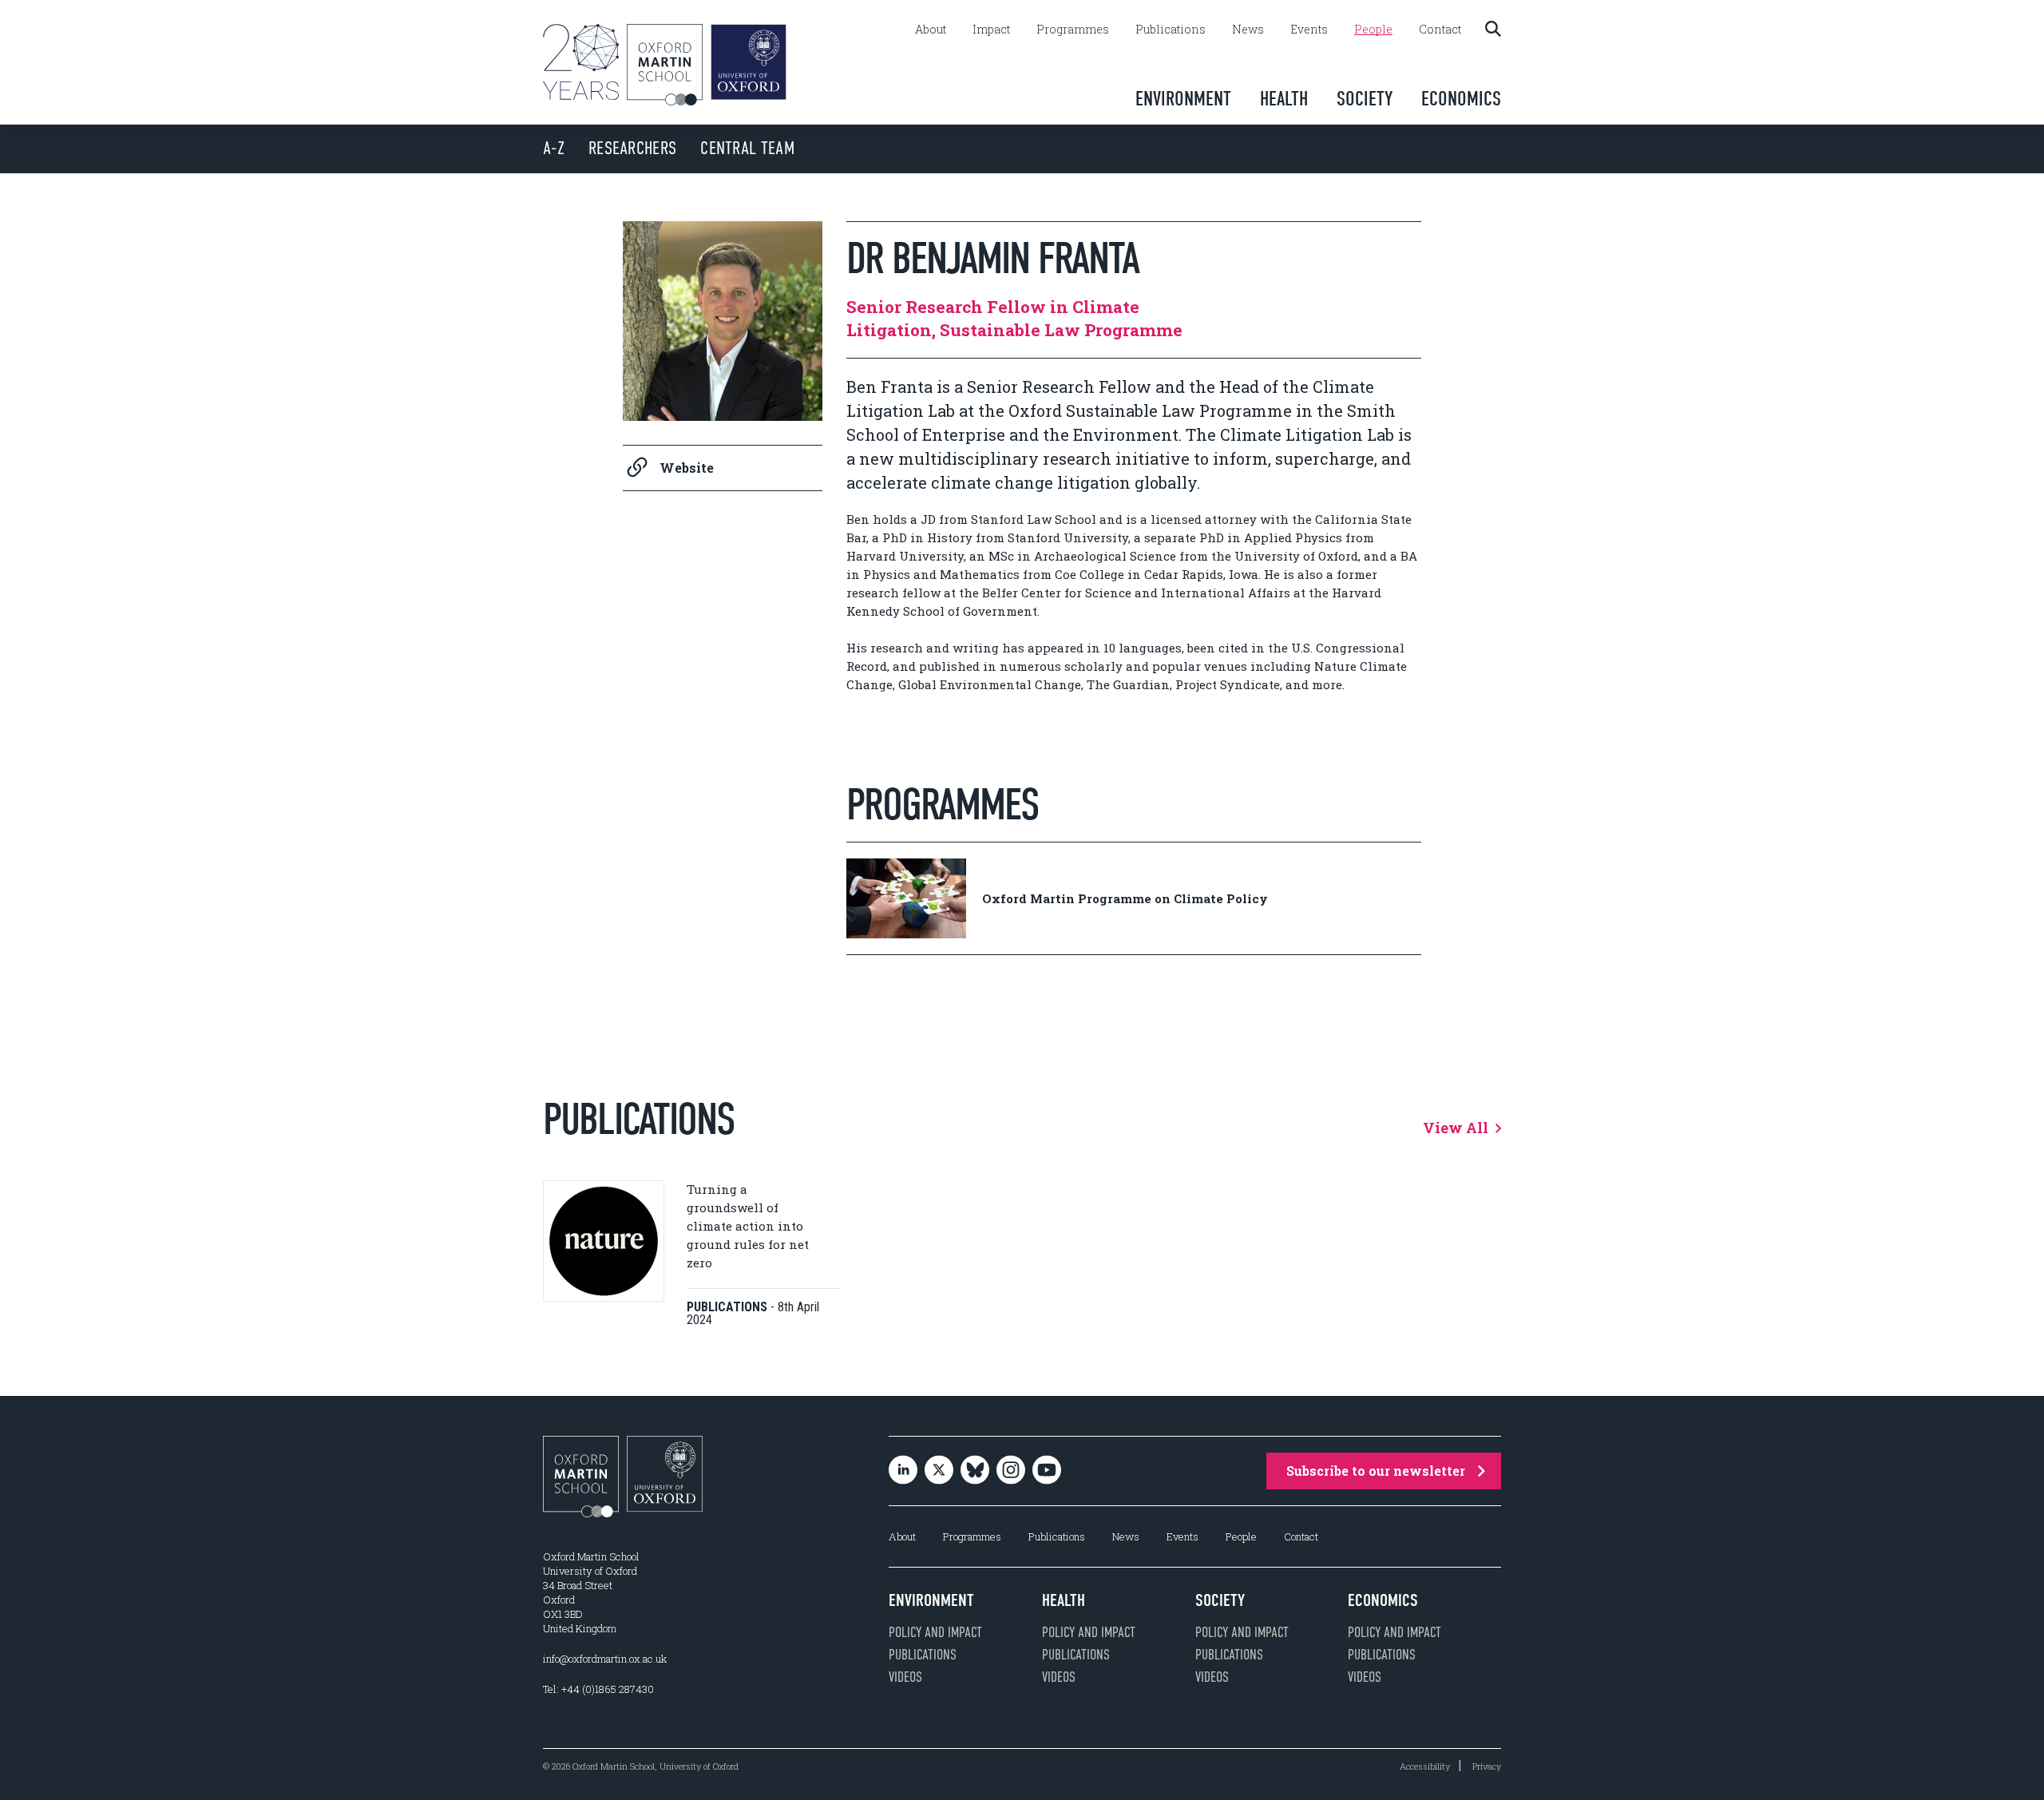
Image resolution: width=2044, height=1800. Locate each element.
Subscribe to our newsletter (1376, 1471)
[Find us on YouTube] (1047, 1471)
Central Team (747, 148)
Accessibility (1425, 1766)
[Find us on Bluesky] (975, 1471)
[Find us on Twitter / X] (939, 1471)
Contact (1440, 30)
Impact (991, 30)
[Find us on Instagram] (1011, 1471)
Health (1284, 99)
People (1373, 30)
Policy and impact (935, 1632)
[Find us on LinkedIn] (903, 1471)
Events (1309, 30)
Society (1365, 99)
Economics (1461, 99)
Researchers (632, 148)
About (931, 30)
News (1248, 30)
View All (1457, 1128)
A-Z (554, 148)
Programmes (1073, 30)
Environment (1183, 99)
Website (687, 468)
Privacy (1487, 1766)
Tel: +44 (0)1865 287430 (598, 1689)
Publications (1171, 30)
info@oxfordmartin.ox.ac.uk (605, 1659)
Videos (905, 1677)
